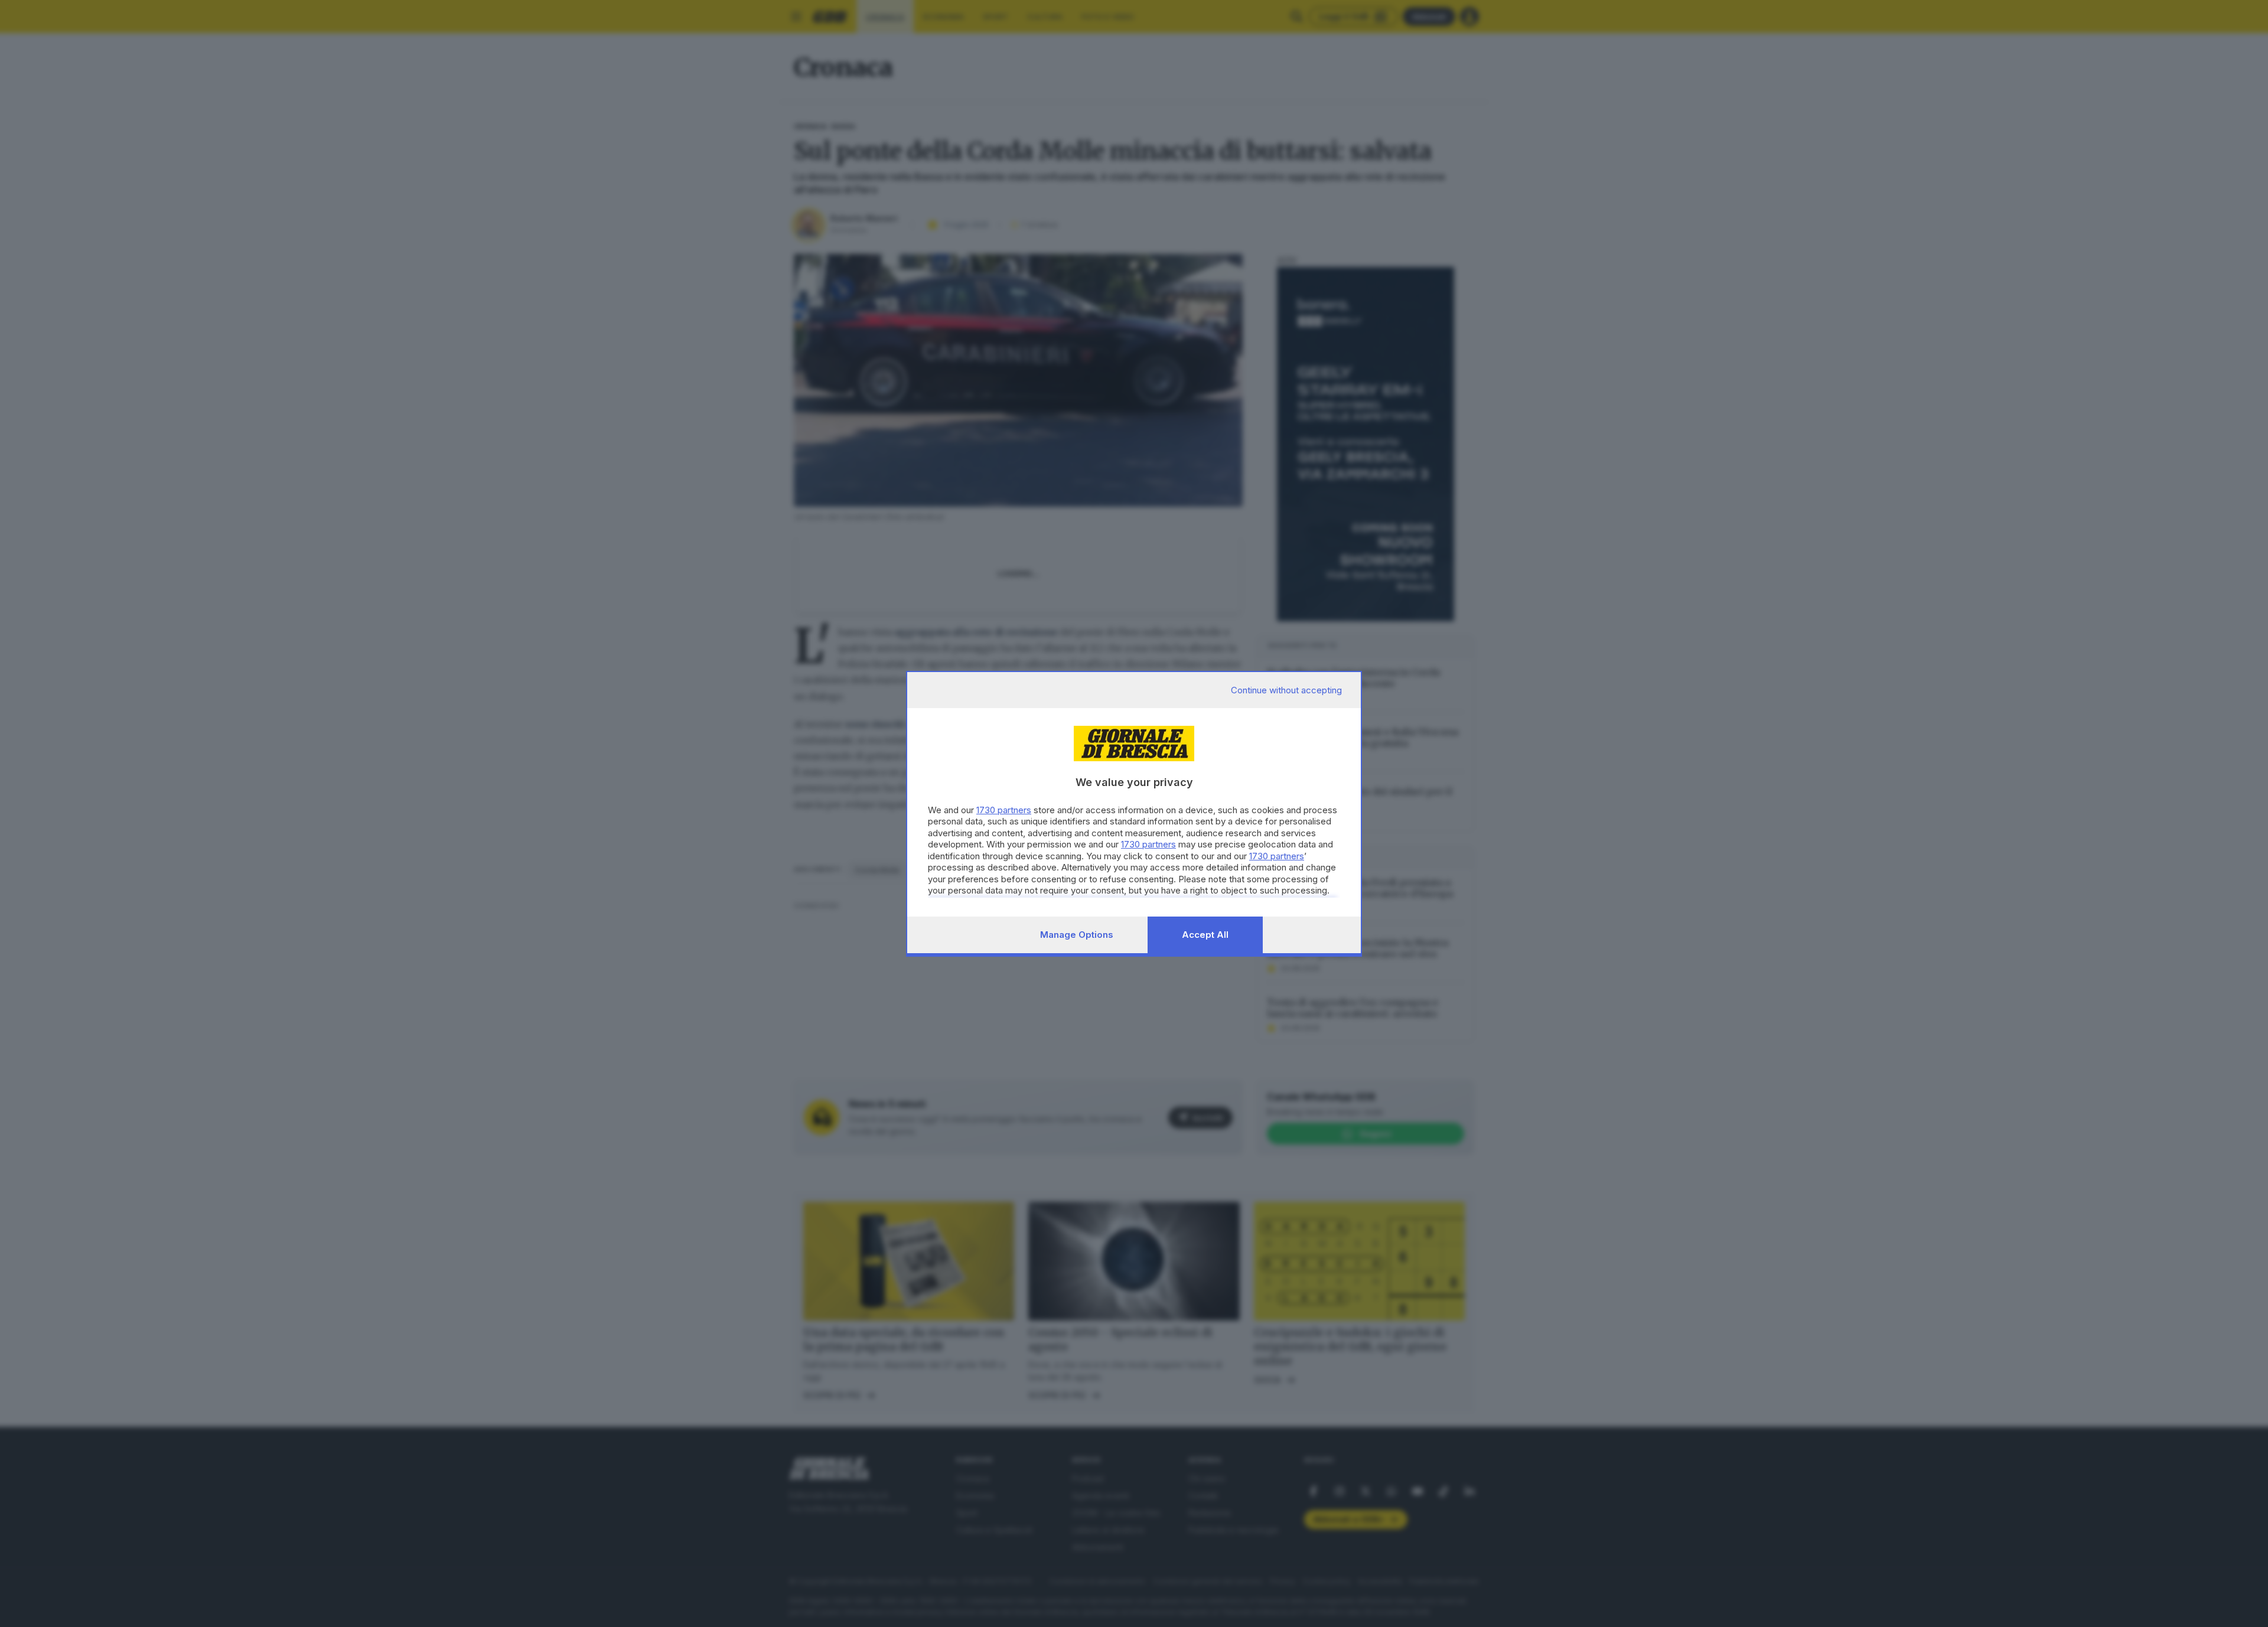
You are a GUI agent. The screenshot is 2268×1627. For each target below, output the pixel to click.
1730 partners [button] (1004, 810)
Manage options (1077, 935)
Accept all (1205, 935)
